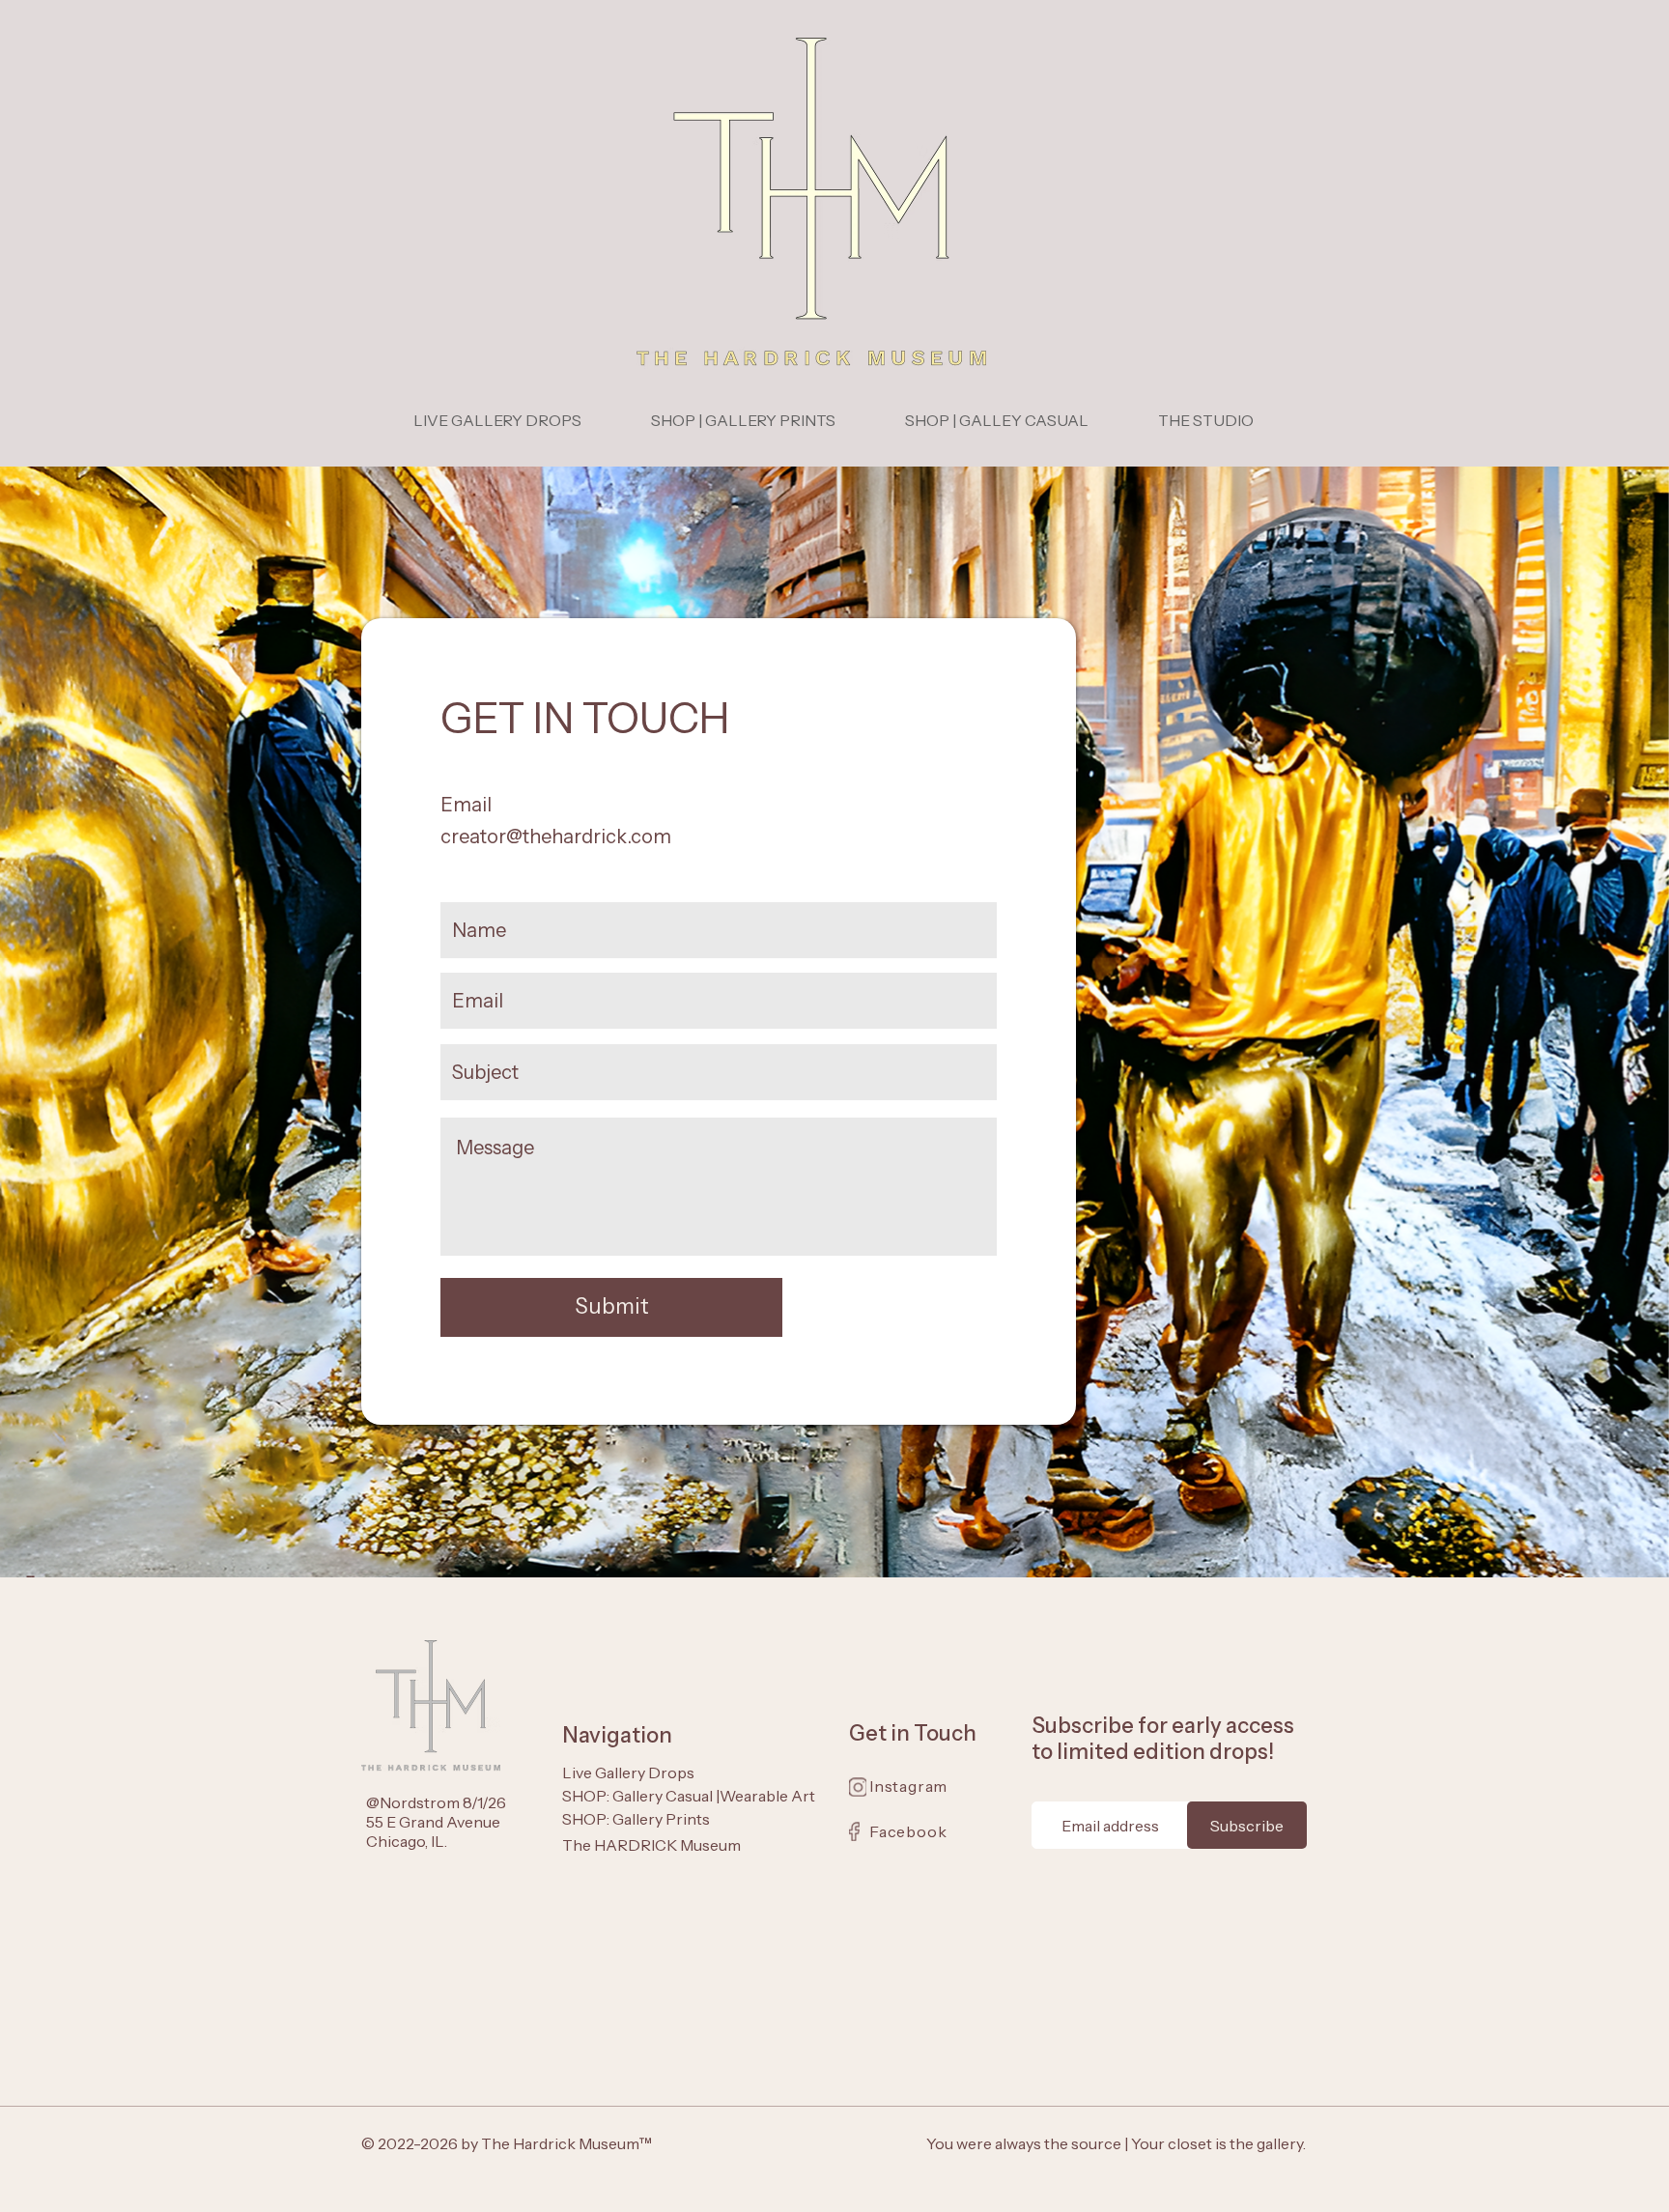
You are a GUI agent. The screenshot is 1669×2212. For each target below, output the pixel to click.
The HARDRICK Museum (651, 1845)
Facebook (908, 1831)
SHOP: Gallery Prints (636, 1819)
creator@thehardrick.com (556, 837)
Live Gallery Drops (628, 1772)
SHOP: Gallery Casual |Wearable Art (689, 1796)
